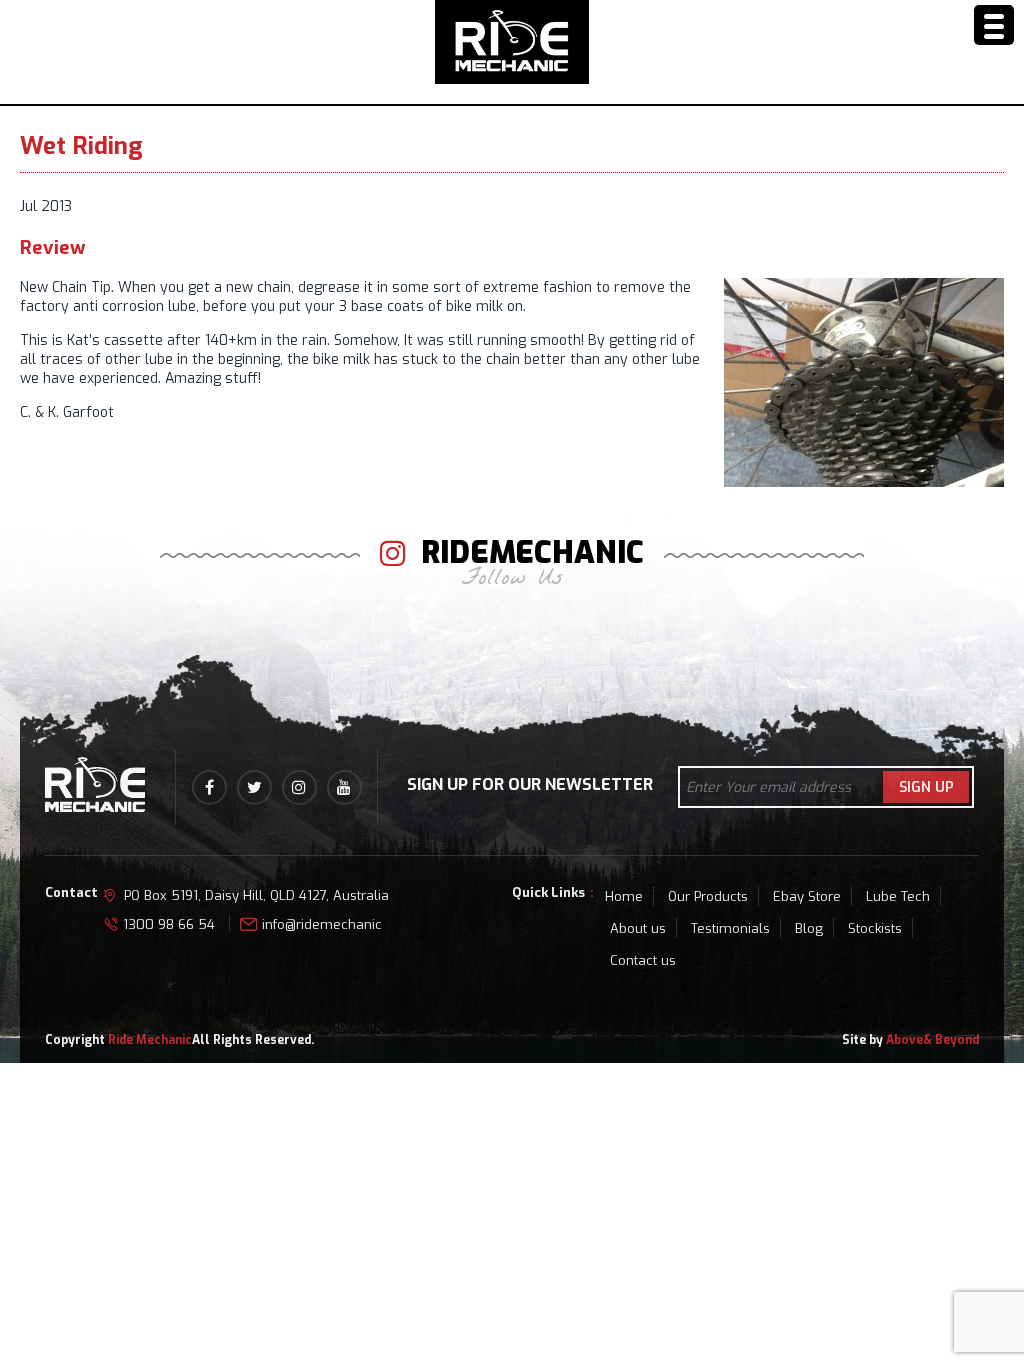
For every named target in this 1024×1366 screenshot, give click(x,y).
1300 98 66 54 (169, 924)
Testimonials (730, 928)
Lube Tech (898, 896)
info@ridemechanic (322, 924)
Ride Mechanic (150, 1040)
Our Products (708, 896)
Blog (809, 928)
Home (624, 896)
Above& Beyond (932, 1040)
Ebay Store (807, 896)
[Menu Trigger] (994, 25)
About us (638, 928)
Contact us (643, 960)
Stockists (875, 928)
